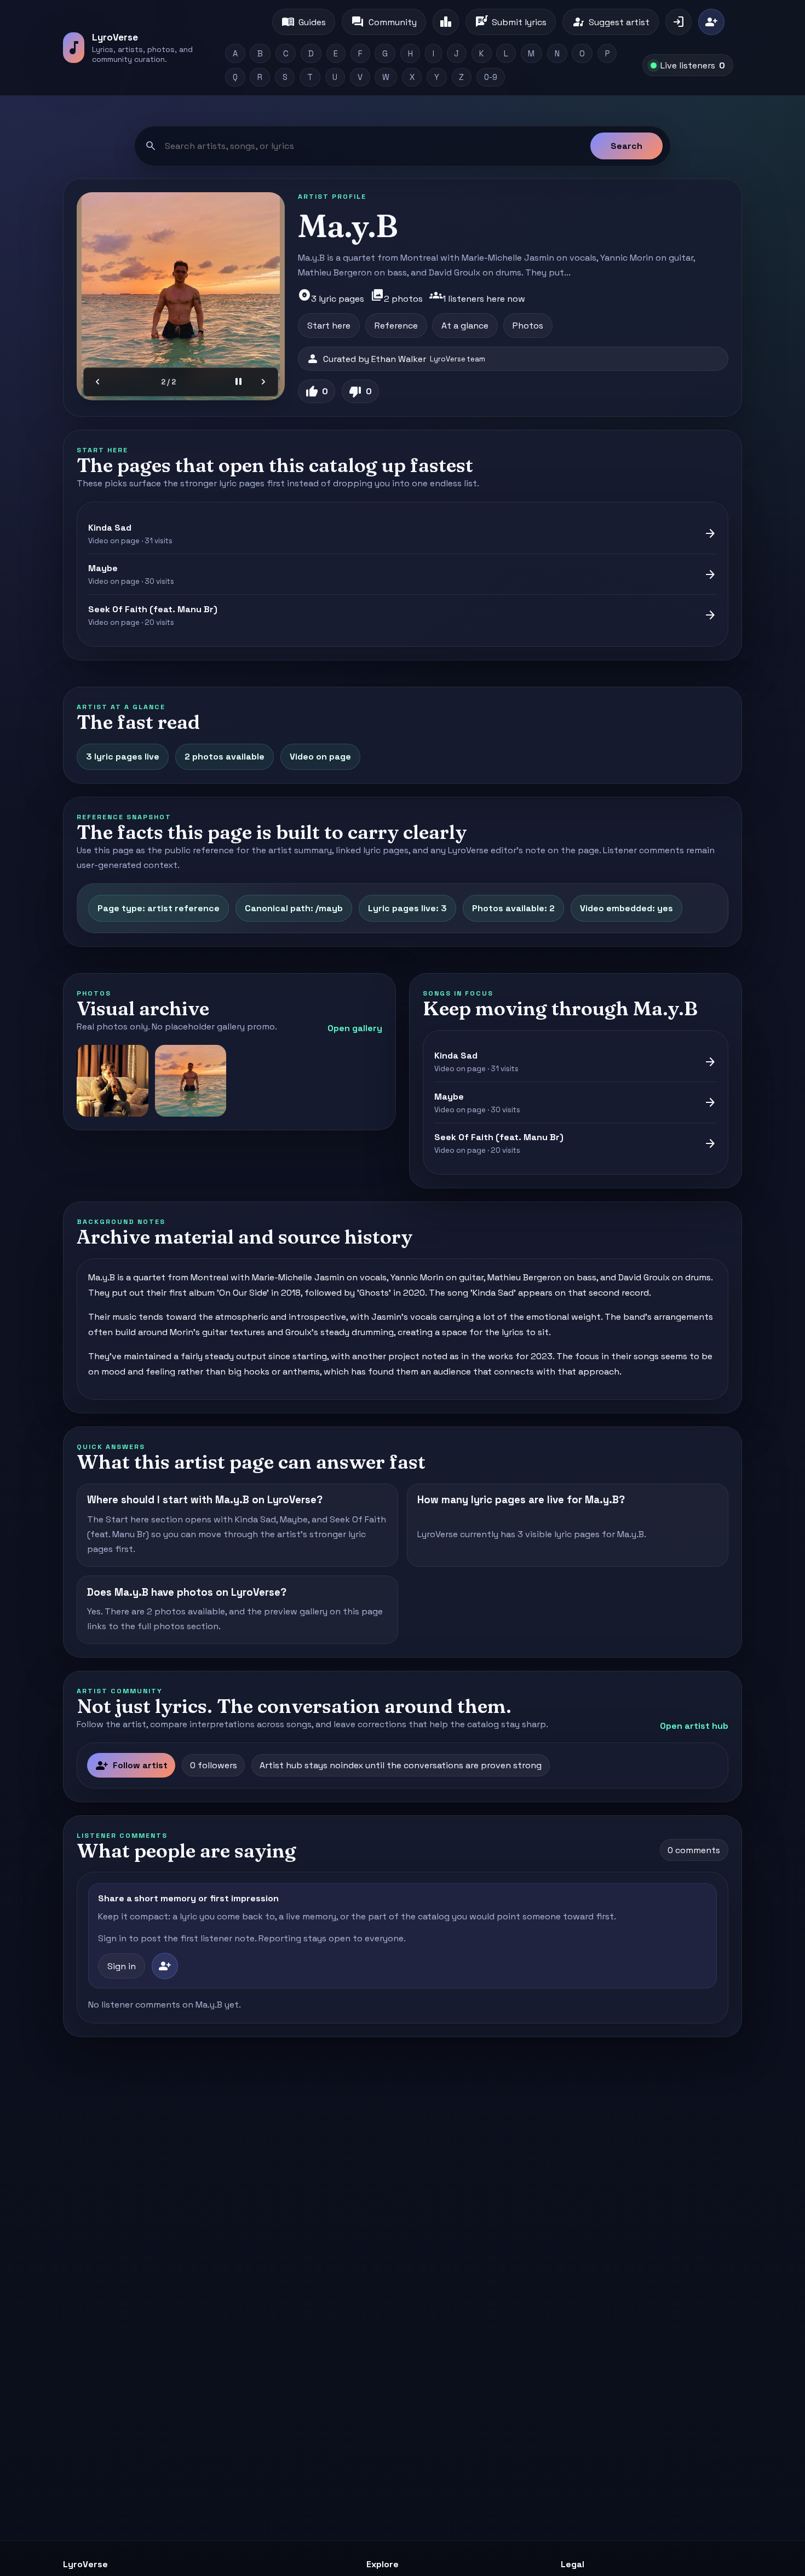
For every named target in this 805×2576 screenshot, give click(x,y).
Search (626, 146)
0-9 (491, 77)
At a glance (465, 326)
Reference (396, 326)
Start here (329, 326)
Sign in (122, 1966)
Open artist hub (694, 1726)
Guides (304, 22)
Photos (528, 326)
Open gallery (355, 1028)
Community (384, 22)
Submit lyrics (511, 22)
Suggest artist (611, 22)
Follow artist (131, 1766)
